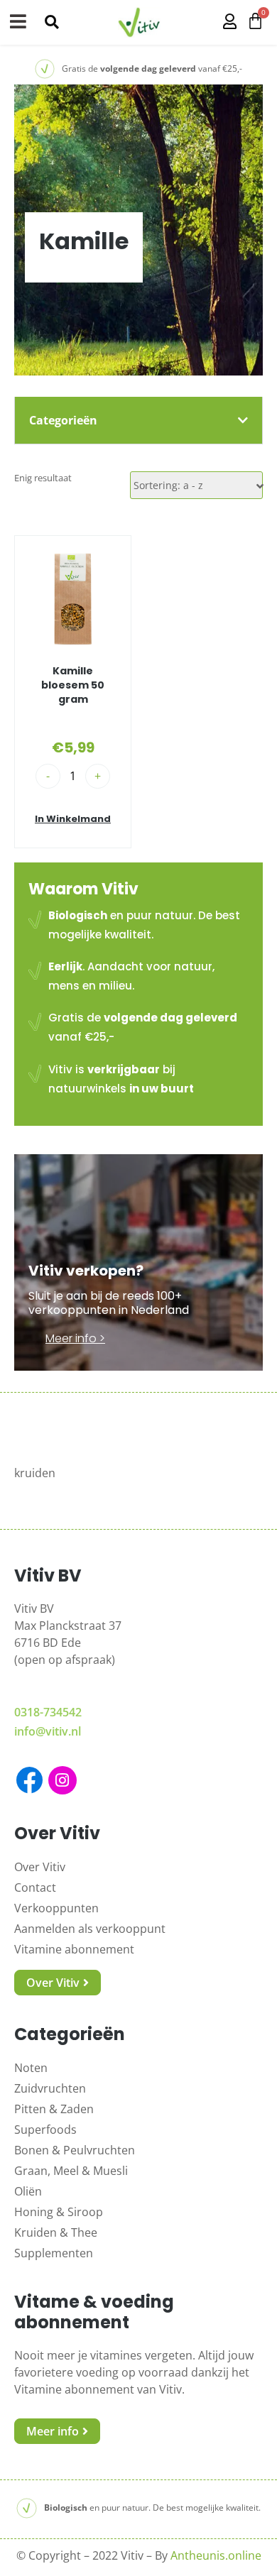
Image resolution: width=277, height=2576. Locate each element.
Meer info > (75, 1338)
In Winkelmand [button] (73, 819)
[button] (51, 22)
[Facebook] (29, 1780)
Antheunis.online (216, 2555)
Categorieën (63, 420)
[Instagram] (63, 1780)
